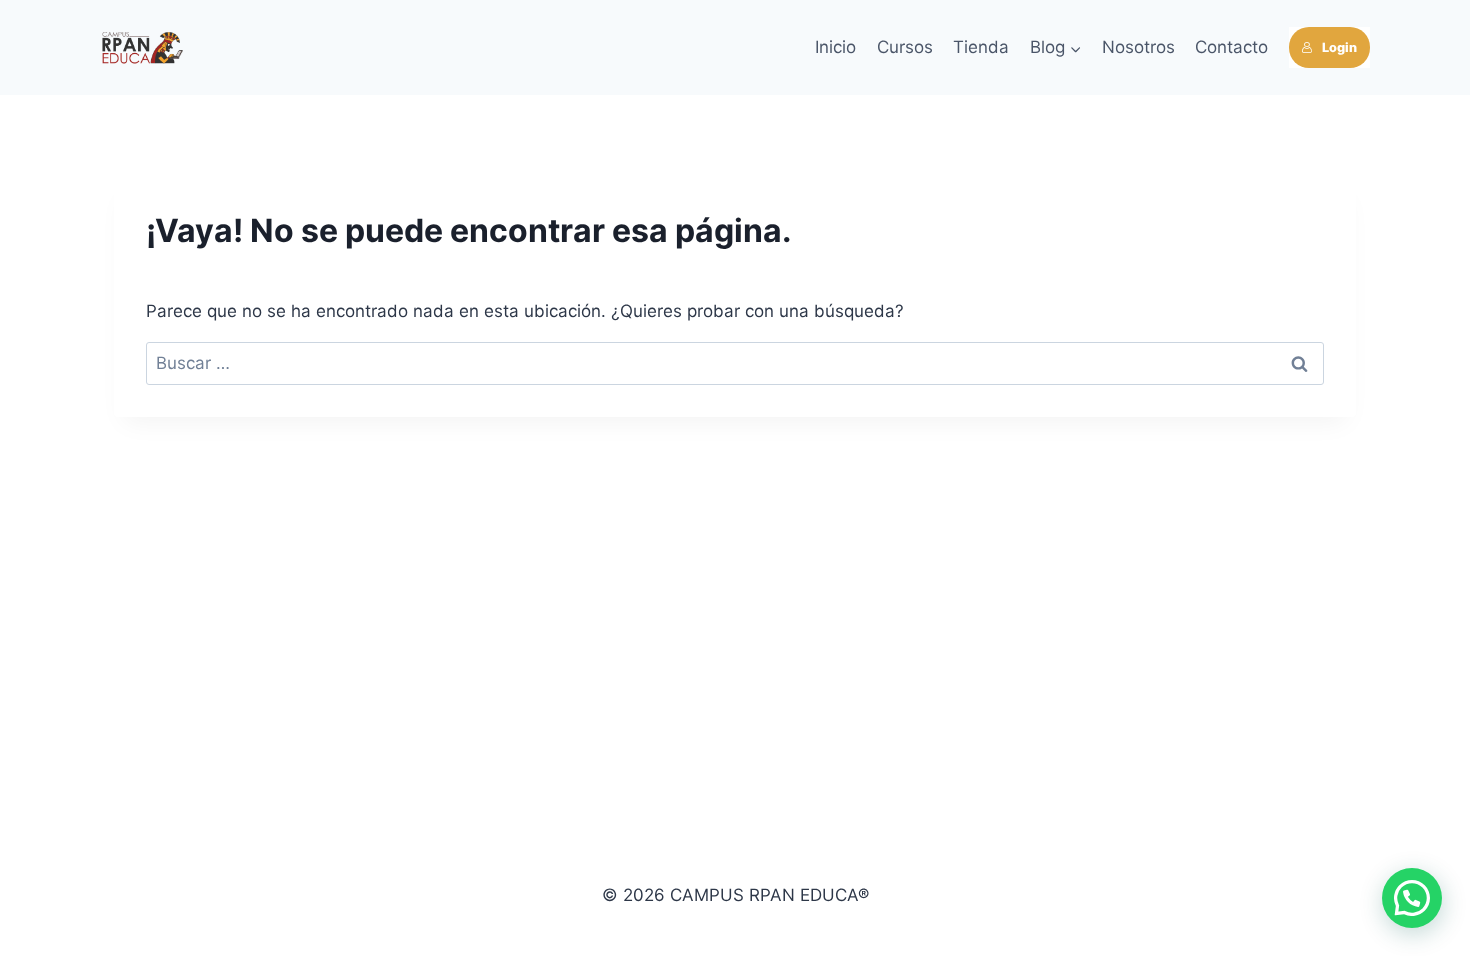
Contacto (1231, 47)
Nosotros (1138, 47)
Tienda (981, 47)
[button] (1412, 898)
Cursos (905, 47)
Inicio (835, 47)
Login (1339, 47)
